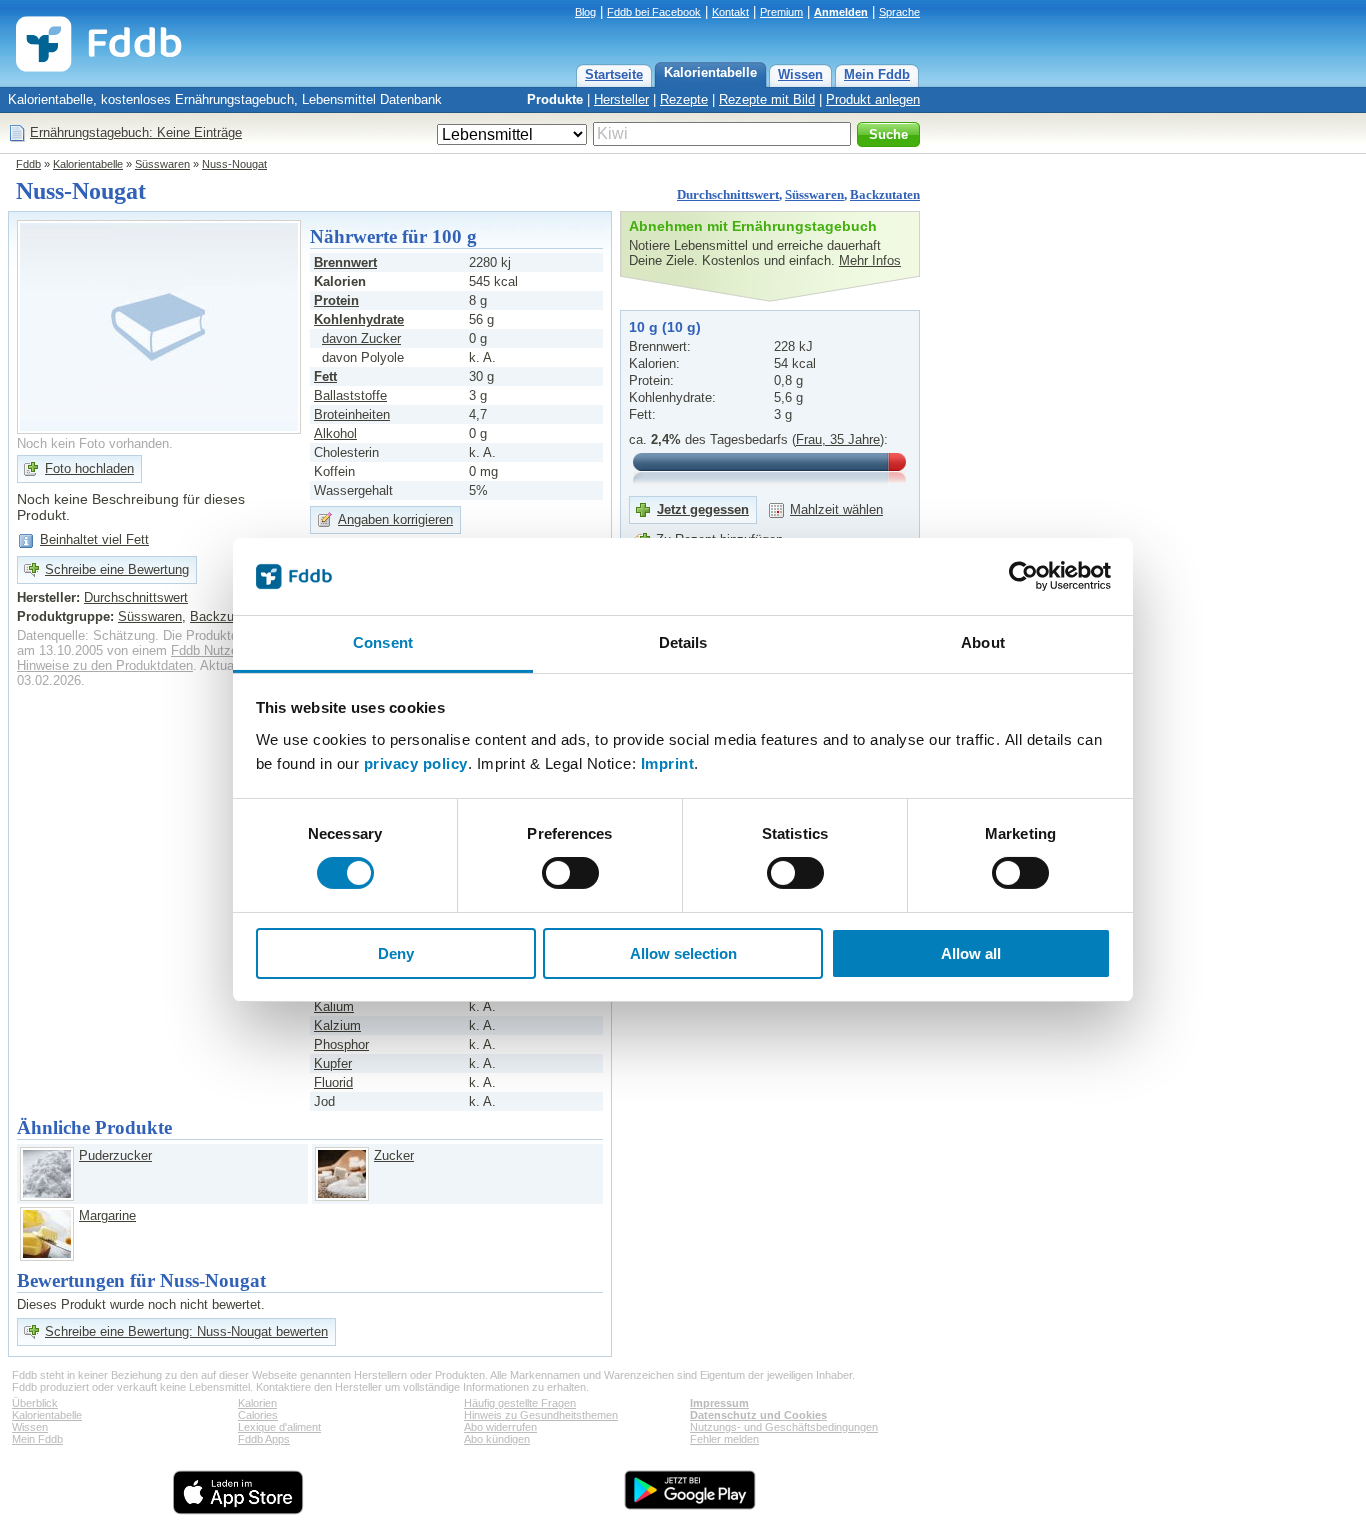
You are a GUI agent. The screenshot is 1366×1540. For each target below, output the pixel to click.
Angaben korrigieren (395, 519)
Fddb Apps (264, 1439)
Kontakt (730, 12)
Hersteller (621, 99)
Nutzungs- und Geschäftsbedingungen (784, 1427)
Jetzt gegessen (703, 509)
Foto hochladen (89, 468)
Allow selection (683, 953)
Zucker (394, 1155)
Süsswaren (162, 164)
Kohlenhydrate (359, 319)
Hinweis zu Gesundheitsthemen (541, 1415)
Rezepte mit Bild (767, 99)
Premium (781, 12)
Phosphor (341, 1044)
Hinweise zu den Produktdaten (105, 665)
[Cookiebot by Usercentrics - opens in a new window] (1023, 576)
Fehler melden (724, 1439)
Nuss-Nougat (234, 164)
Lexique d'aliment (279, 1427)
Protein (336, 300)
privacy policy (416, 763)
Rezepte (684, 99)
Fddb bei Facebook (654, 12)
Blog (585, 12)
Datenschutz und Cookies (758, 1415)
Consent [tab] (383, 642)
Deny (396, 953)
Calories (258, 1415)
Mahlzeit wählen (836, 509)
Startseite (614, 74)
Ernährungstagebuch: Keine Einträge (136, 132)
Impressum (719, 1403)
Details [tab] (683, 642)
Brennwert (345, 262)
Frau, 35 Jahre (838, 439)
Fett (325, 376)
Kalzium (337, 1025)
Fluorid (333, 1082)
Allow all (971, 953)
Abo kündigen (497, 1439)
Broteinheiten (352, 414)
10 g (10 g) (665, 327)
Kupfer (333, 1063)
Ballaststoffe (350, 395)
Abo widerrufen (500, 1427)
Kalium (334, 1006)
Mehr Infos (870, 260)
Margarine (107, 1215)
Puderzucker (115, 1155)
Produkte (555, 99)
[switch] (570, 873)
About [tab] (983, 642)
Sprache (899, 12)
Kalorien (257, 1403)
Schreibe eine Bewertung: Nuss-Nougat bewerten (186, 1331)
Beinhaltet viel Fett (94, 539)
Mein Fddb (877, 74)
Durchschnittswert (728, 194)
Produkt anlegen (873, 99)
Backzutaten (885, 194)
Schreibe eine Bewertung (117, 569)
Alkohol (335, 433)
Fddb (28, 164)
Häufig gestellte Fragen (520, 1403)
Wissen (800, 74)
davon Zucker (361, 338)
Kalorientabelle (710, 72)
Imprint (668, 763)
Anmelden (841, 12)
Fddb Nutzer (206, 650)
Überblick (35, 1403)
